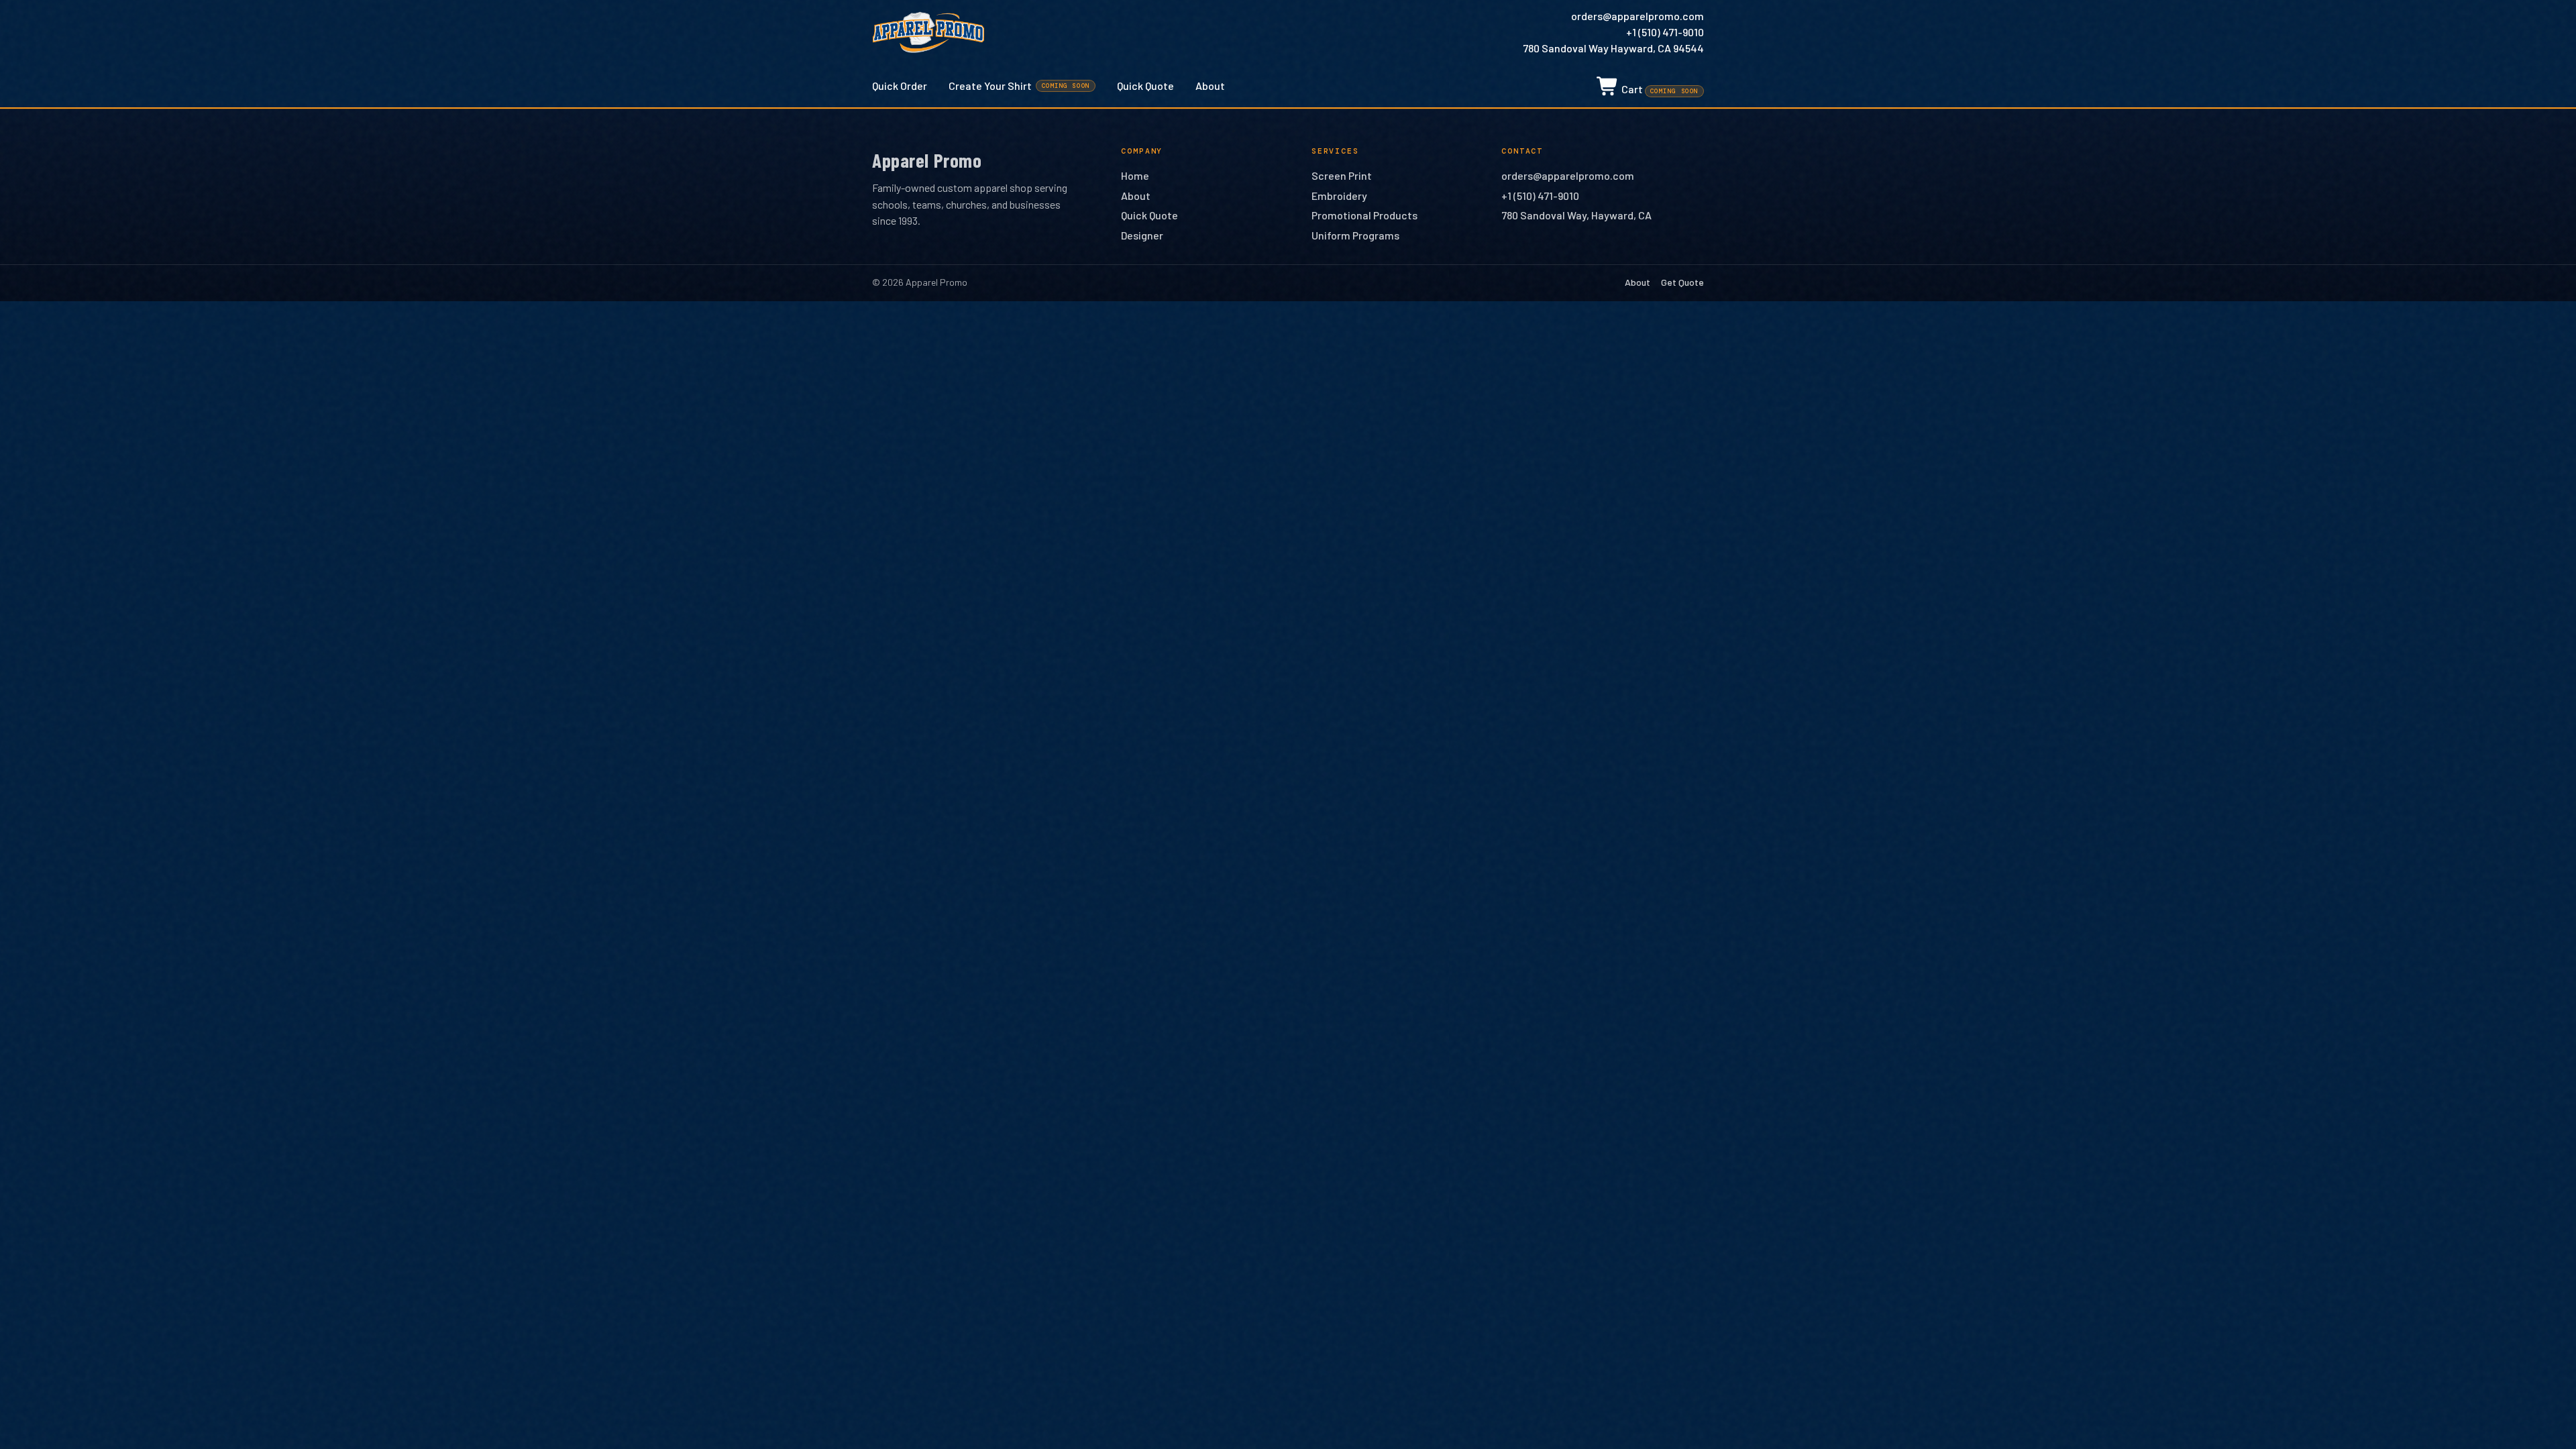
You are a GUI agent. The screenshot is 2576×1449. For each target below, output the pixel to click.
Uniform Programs (1355, 235)
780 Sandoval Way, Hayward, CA (1576, 215)
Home (1135, 175)
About (1210, 86)
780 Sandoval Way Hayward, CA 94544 (1613, 48)
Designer (1142, 235)
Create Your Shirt (1019, 86)
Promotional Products (1364, 215)
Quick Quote (1145, 86)
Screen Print (1342, 175)
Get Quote (1682, 282)
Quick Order (900, 86)
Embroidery (1339, 196)
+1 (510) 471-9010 (1665, 32)
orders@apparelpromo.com (1638, 16)
